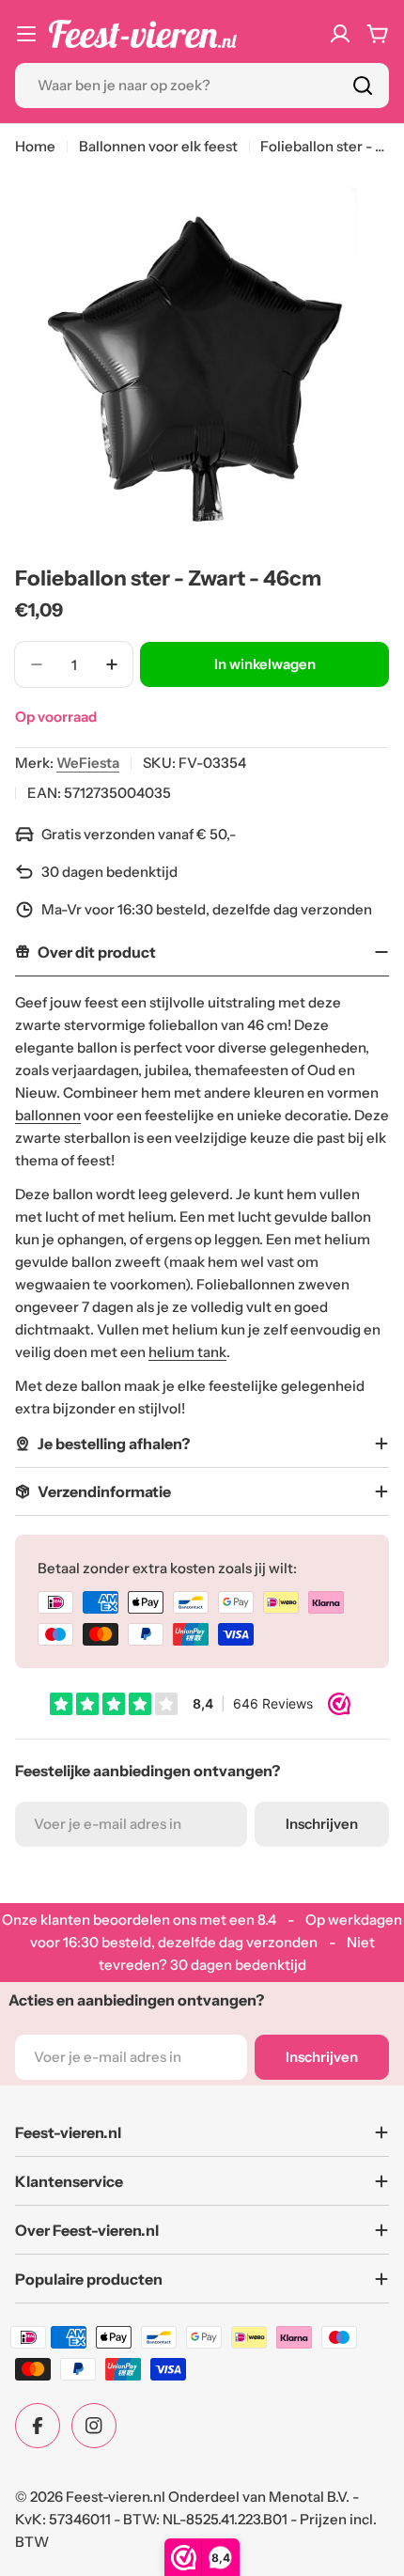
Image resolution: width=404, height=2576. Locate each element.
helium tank (187, 1352)
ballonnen (48, 1115)
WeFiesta (88, 763)
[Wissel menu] (26, 34)
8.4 (267, 1920)
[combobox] (202, 86)
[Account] (340, 34)
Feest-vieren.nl (116, 2497)
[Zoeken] (363, 86)
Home (35, 146)
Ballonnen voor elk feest (158, 146)
